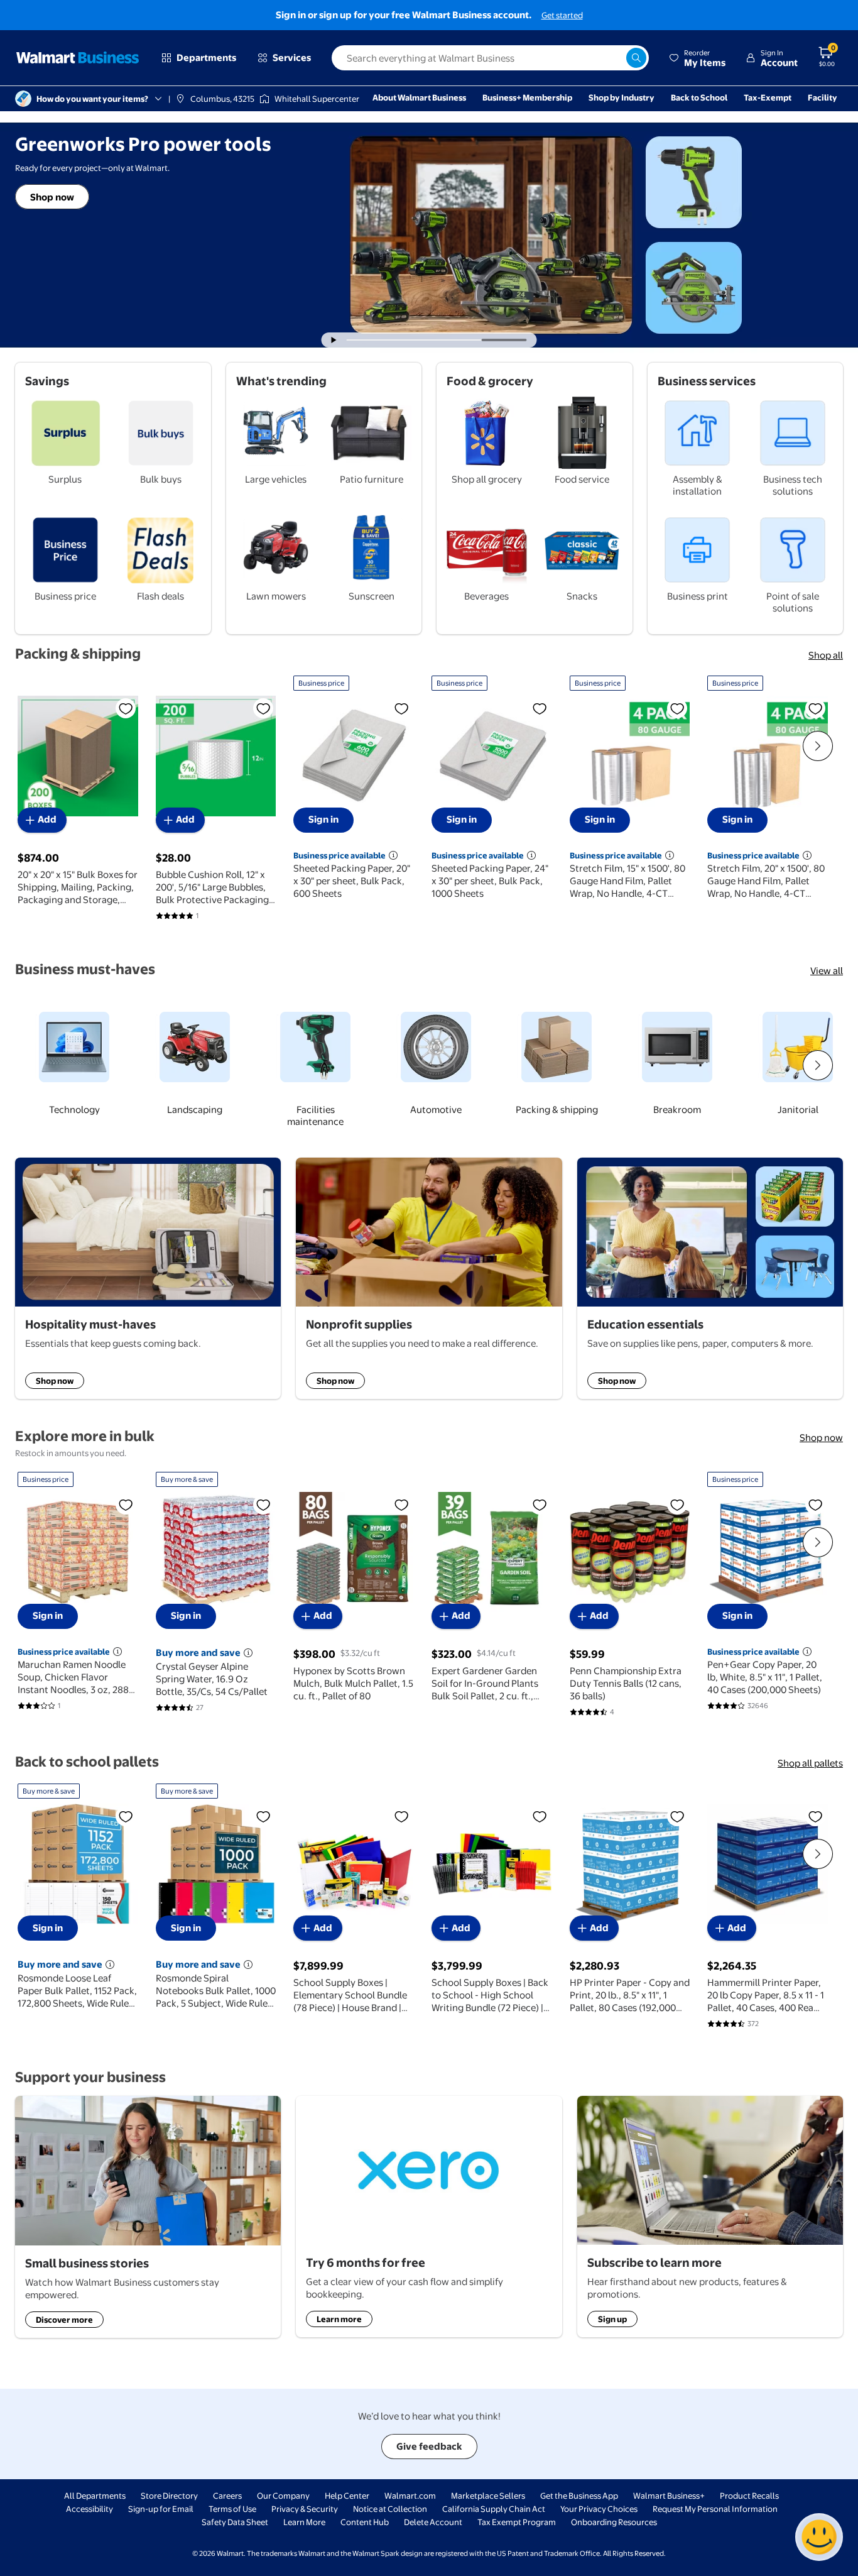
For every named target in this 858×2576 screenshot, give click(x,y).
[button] (697, 58)
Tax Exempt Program (517, 2522)
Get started (562, 15)
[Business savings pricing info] (393, 855)
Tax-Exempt (768, 97)
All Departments (95, 2496)
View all (827, 971)
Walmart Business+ (669, 2496)
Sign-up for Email (161, 2509)
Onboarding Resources (614, 2522)
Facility (823, 97)
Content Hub (365, 2522)
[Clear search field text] (616, 58)
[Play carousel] (334, 340)
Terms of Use (232, 2509)
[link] (68, 1059)
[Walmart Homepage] (78, 58)
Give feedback (429, 2446)
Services (292, 58)
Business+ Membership (527, 97)
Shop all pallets (810, 1763)
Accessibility (90, 2509)
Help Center (347, 2496)
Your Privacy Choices (599, 2509)
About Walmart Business (419, 97)
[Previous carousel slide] (419, 340)
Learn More (304, 2522)
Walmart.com (410, 2496)
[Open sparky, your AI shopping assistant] (819, 2537)
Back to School (699, 97)
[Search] (636, 58)
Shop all (826, 655)
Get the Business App (579, 2496)
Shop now (52, 197)
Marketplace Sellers (488, 2496)
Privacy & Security (305, 2509)
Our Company (283, 2496)
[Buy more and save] (248, 1653)
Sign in (323, 819)
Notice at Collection (390, 2509)
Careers (227, 2496)
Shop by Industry (622, 97)
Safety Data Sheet (235, 2522)
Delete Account (433, 2522)
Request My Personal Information (715, 2509)
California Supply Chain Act (494, 2509)
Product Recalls (749, 2496)
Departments (206, 58)
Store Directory (169, 2496)
